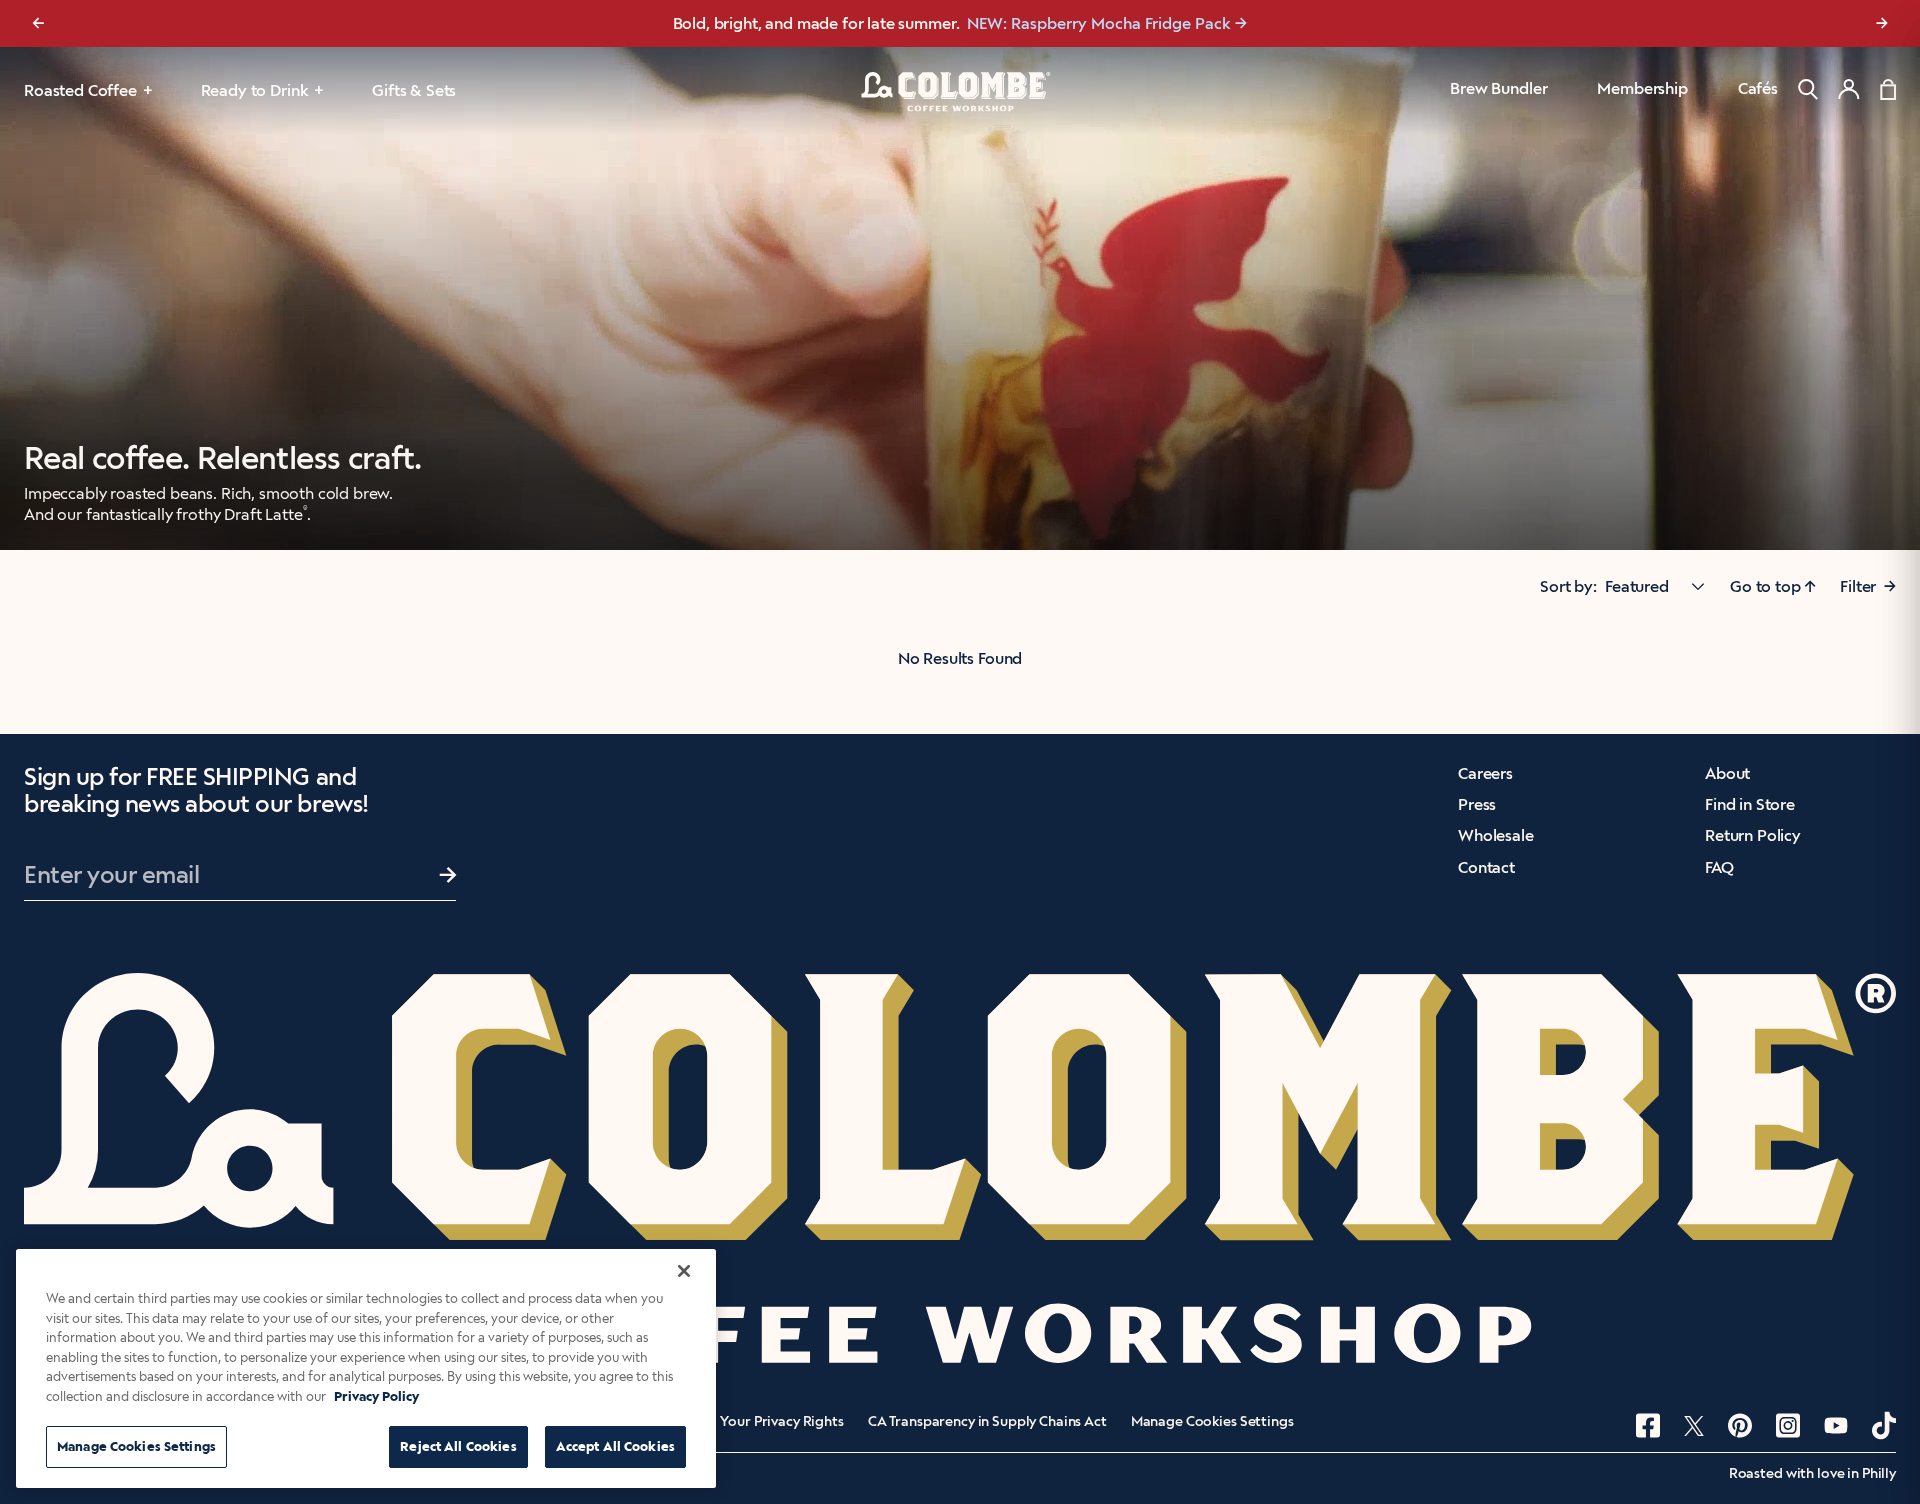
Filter (1868, 586)
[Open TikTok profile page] (1884, 1425)
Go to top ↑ (1773, 586)
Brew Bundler (1498, 88)
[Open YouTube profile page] (1836, 1425)
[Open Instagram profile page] (1788, 1425)
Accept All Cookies (615, 1446)
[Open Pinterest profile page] (1740, 1425)
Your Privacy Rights (781, 1422)
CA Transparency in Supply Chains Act (987, 1422)
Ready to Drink (255, 90)
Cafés (1758, 88)
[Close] (684, 1271)
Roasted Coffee (80, 90)
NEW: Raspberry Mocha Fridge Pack (1099, 23)
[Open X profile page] (1694, 1426)
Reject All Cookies (458, 1446)
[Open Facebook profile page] (1648, 1425)
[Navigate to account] (1849, 89)
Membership (1642, 88)
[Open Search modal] (1808, 89)
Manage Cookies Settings (1212, 1422)
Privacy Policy (376, 1396)
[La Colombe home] (960, 91)
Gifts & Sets (414, 90)
